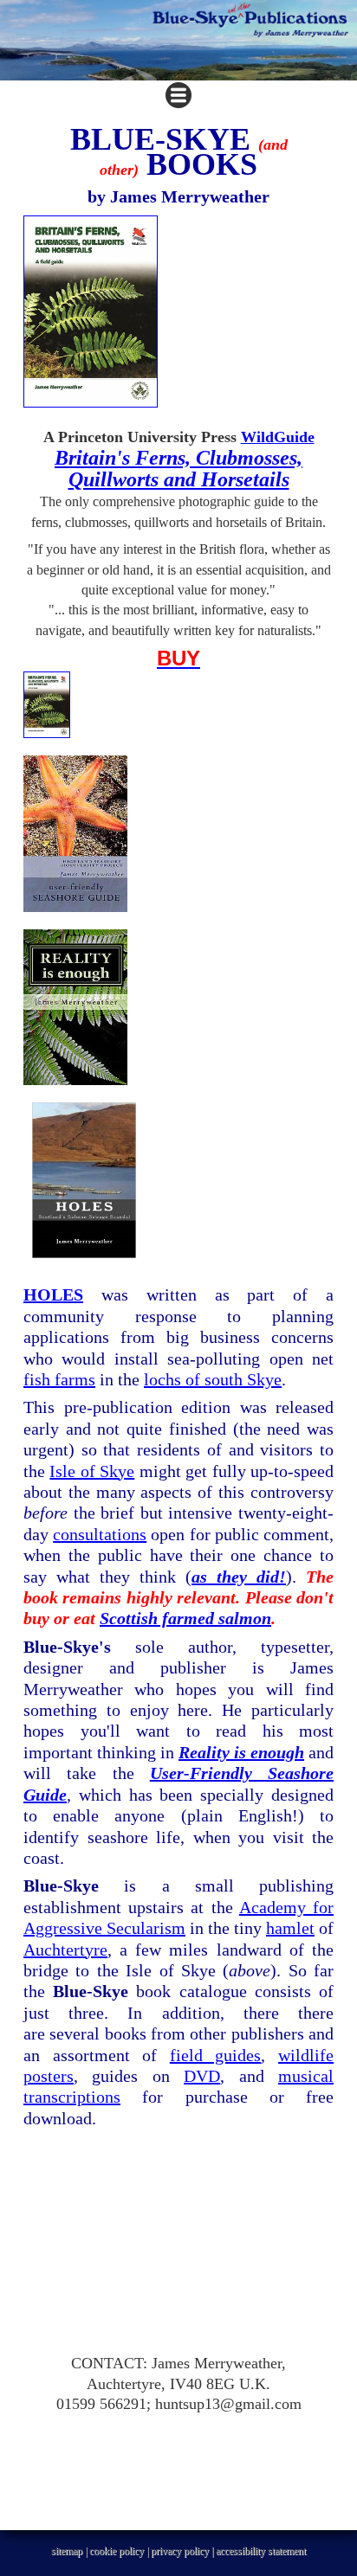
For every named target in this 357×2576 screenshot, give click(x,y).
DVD (202, 2076)
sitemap (67, 2551)
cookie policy (117, 2551)
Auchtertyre (65, 1950)
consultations (100, 1534)
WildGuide (278, 437)
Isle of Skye (92, 1471)
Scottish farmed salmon (185, 1618)
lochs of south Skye (213, 1379)
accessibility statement (261, 2551)
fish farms (59, 1379)
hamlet (290, 1928)
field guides (216, 2055)
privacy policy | (183, 2551)
